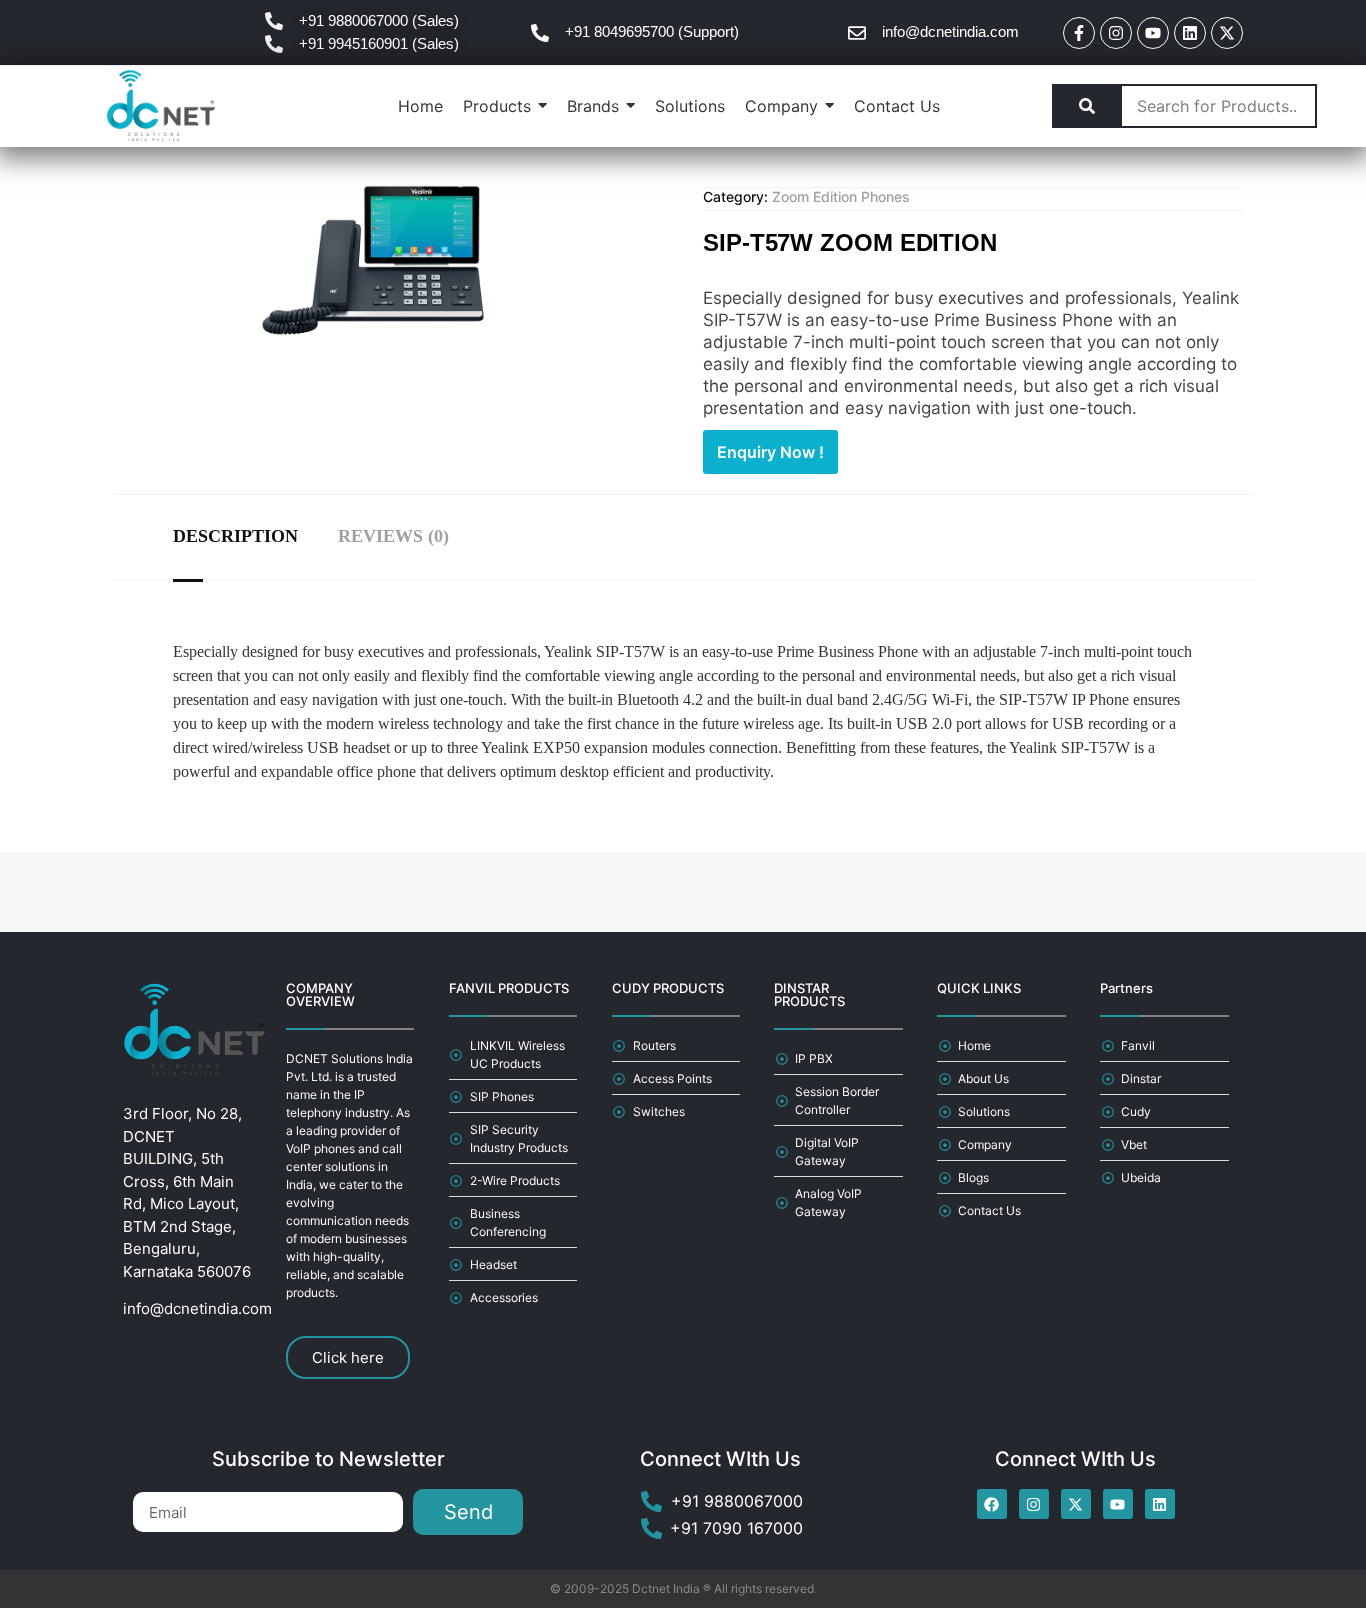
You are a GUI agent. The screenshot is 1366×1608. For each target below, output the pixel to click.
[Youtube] (1153, 33)
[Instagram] (1116, 33)
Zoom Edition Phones (841, 196)
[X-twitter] (1227, 33)
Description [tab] (235, 536)
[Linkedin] (1190, 33)
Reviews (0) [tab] (393, 536)
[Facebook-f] (1079, 33)
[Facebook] (992, 1504)
